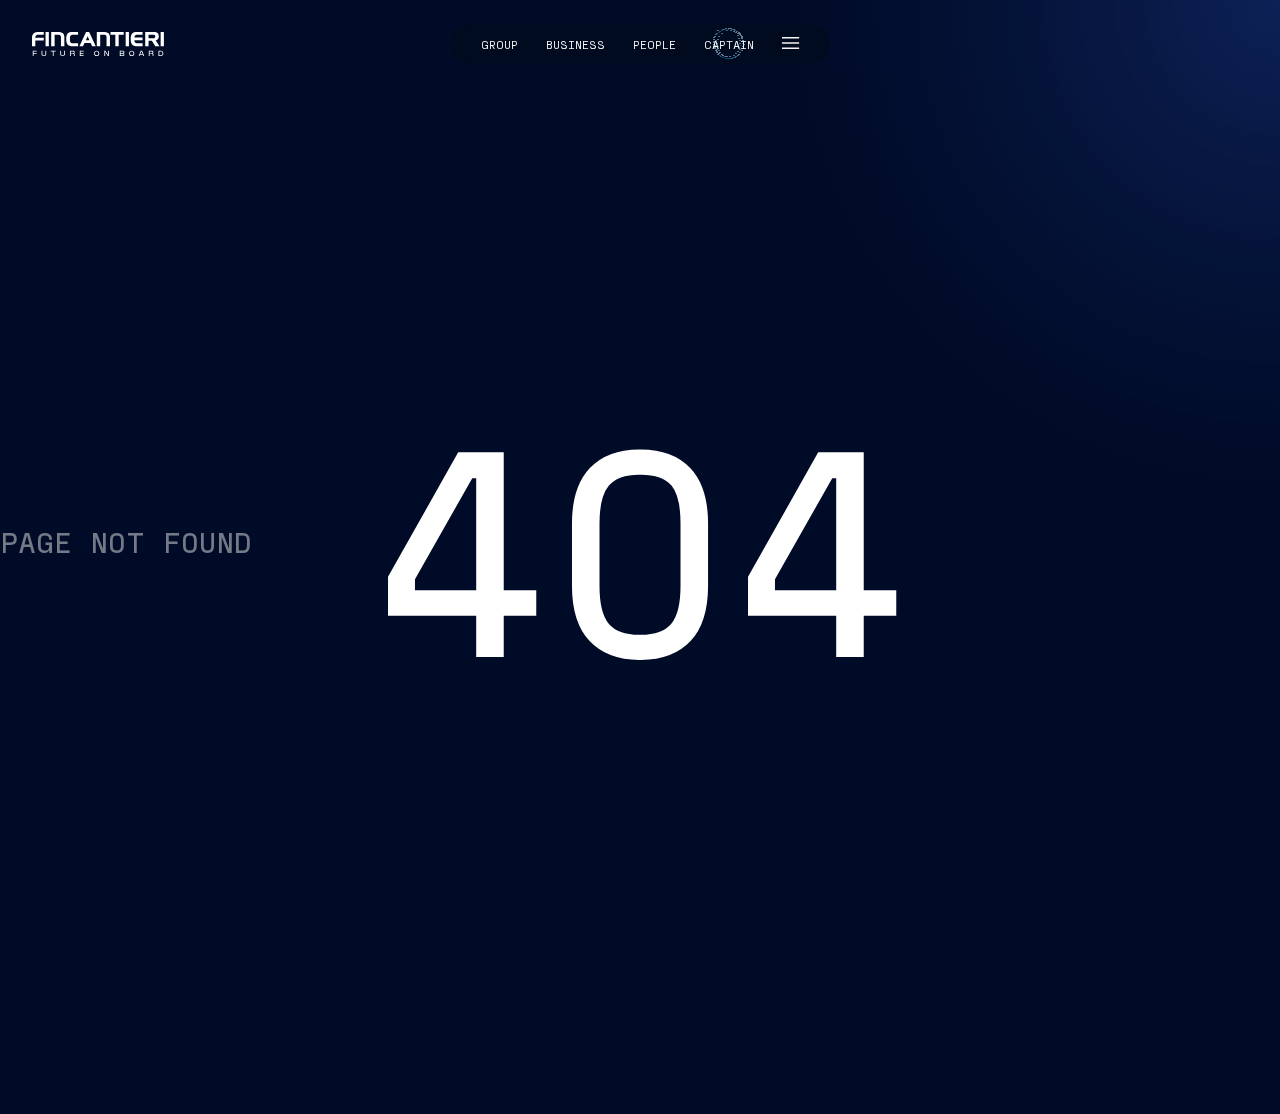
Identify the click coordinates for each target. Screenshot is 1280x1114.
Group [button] (499, 44)
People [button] (654, 44)
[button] (791, 44)
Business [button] (575, 44)
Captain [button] (729, 44)
